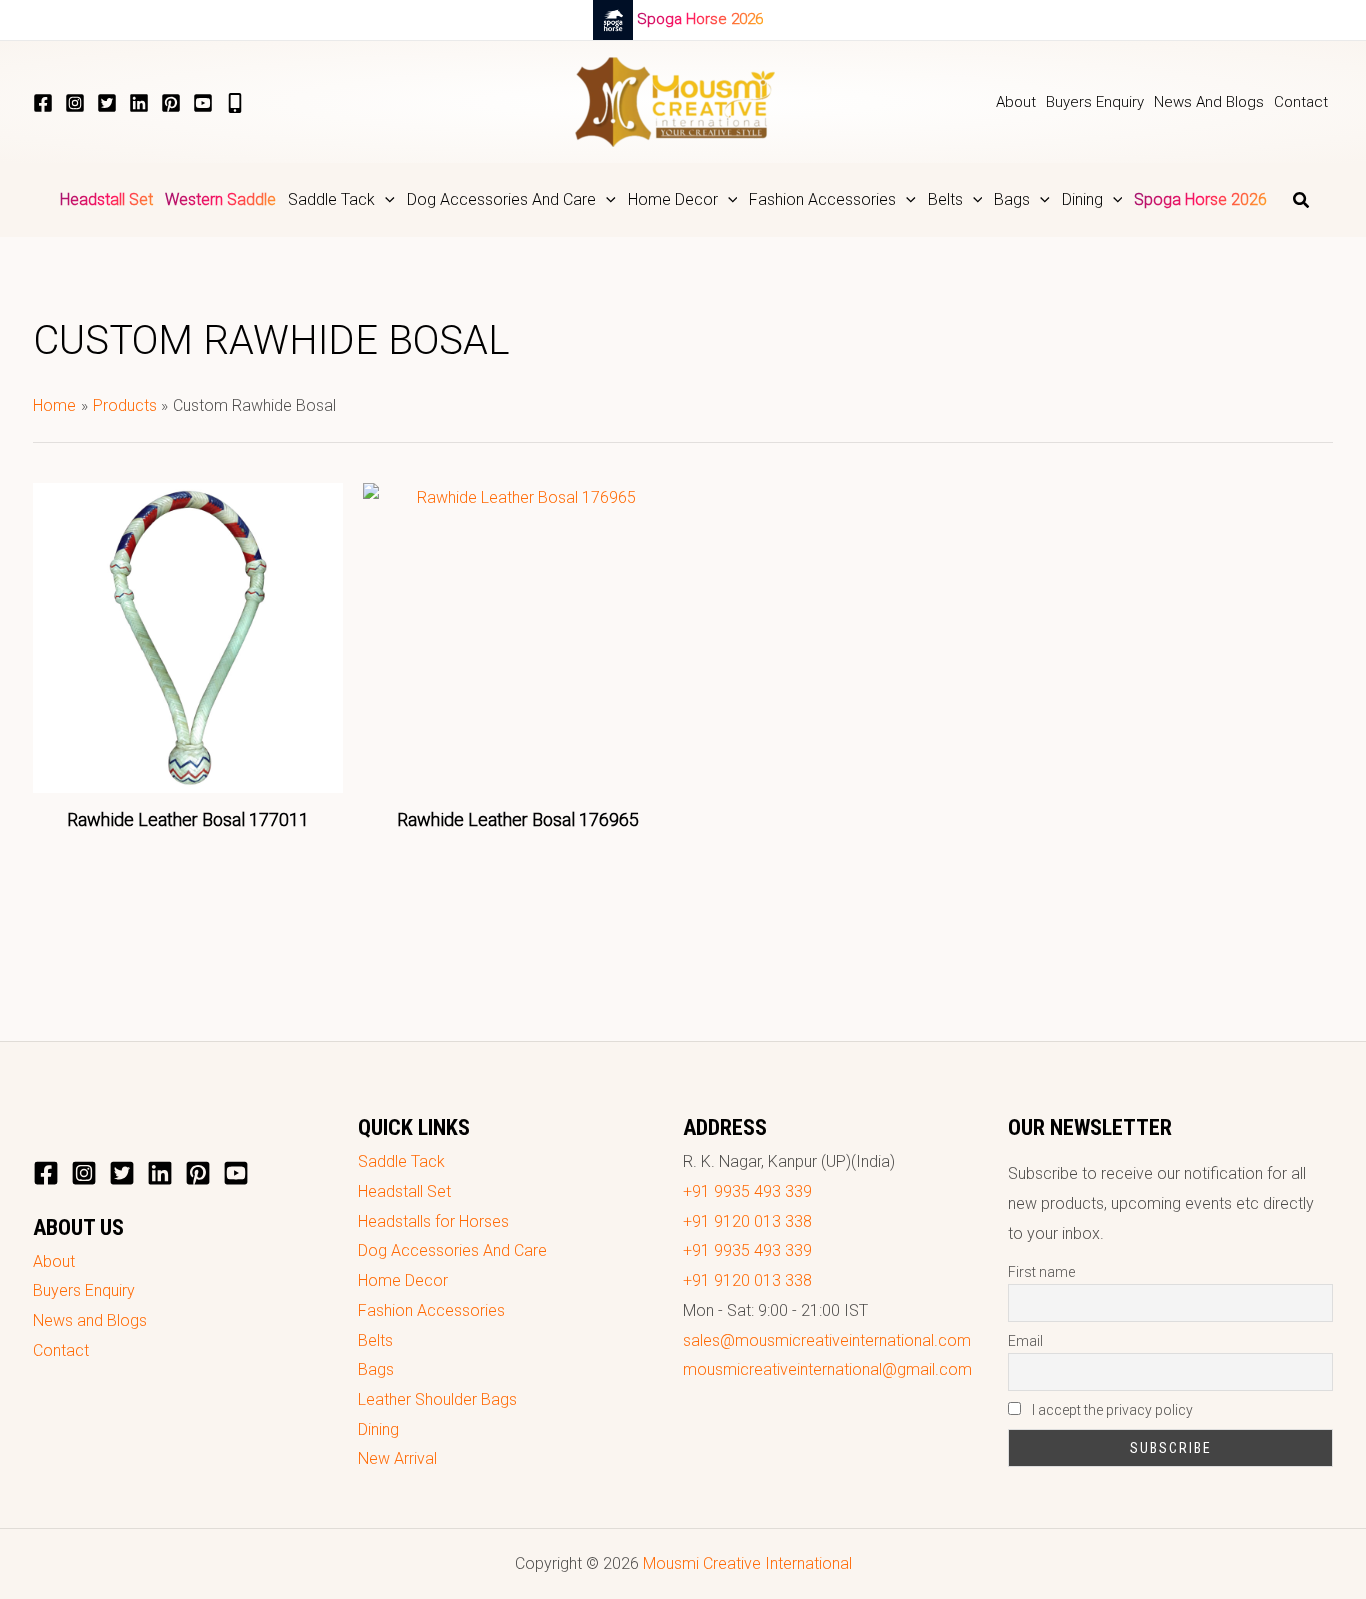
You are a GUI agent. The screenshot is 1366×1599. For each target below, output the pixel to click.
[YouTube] (203, 103)
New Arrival (397, 1458)
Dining (378, 1429)
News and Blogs (90, 1320)
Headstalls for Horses (433, 1221)
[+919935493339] (235, 103)
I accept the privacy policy (1111, 1410)
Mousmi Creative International (747, 1563)
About (54, 1261)
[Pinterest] (171, 103)
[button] (385, 200)
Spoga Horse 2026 (700, 19)
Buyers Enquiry (84, 1290)
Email (1025, 1341)
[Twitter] (107, 103)
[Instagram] (75, 103)
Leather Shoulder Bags (437, 1399)
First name (1041, 1272)
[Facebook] (43, 103)
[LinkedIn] (139, 103)
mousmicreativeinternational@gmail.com (827, 1369)
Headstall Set (404, 1191)
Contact (61, 1350)
